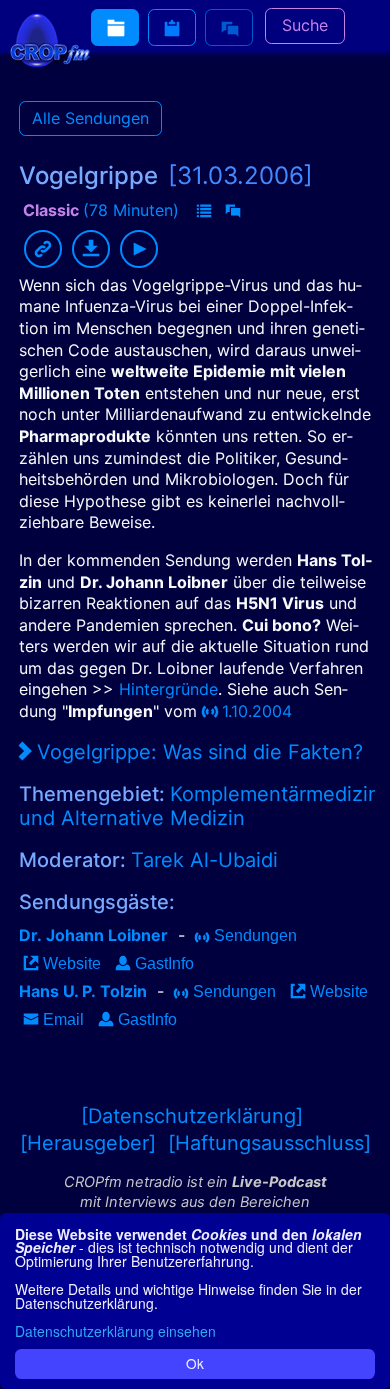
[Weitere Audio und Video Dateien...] (172, 27)
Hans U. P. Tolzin (83, 991)
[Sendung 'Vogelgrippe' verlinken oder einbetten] (43, 249)
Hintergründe (168, 689)
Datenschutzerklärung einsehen (115, 1331)
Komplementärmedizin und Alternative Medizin (199, 806)
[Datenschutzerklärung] (192, 1116)
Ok (195, 1363)
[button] (204, 212)
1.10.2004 (257, 711)
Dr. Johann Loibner (93, 935)
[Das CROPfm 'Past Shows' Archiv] (115, 27)
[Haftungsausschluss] (269, 1143)
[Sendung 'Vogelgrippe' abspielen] (139, 249)
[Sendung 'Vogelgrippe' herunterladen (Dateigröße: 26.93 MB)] (91, 249)
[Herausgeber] (88, 1143)
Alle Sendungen (90, 118)
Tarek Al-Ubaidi (204, 860)
